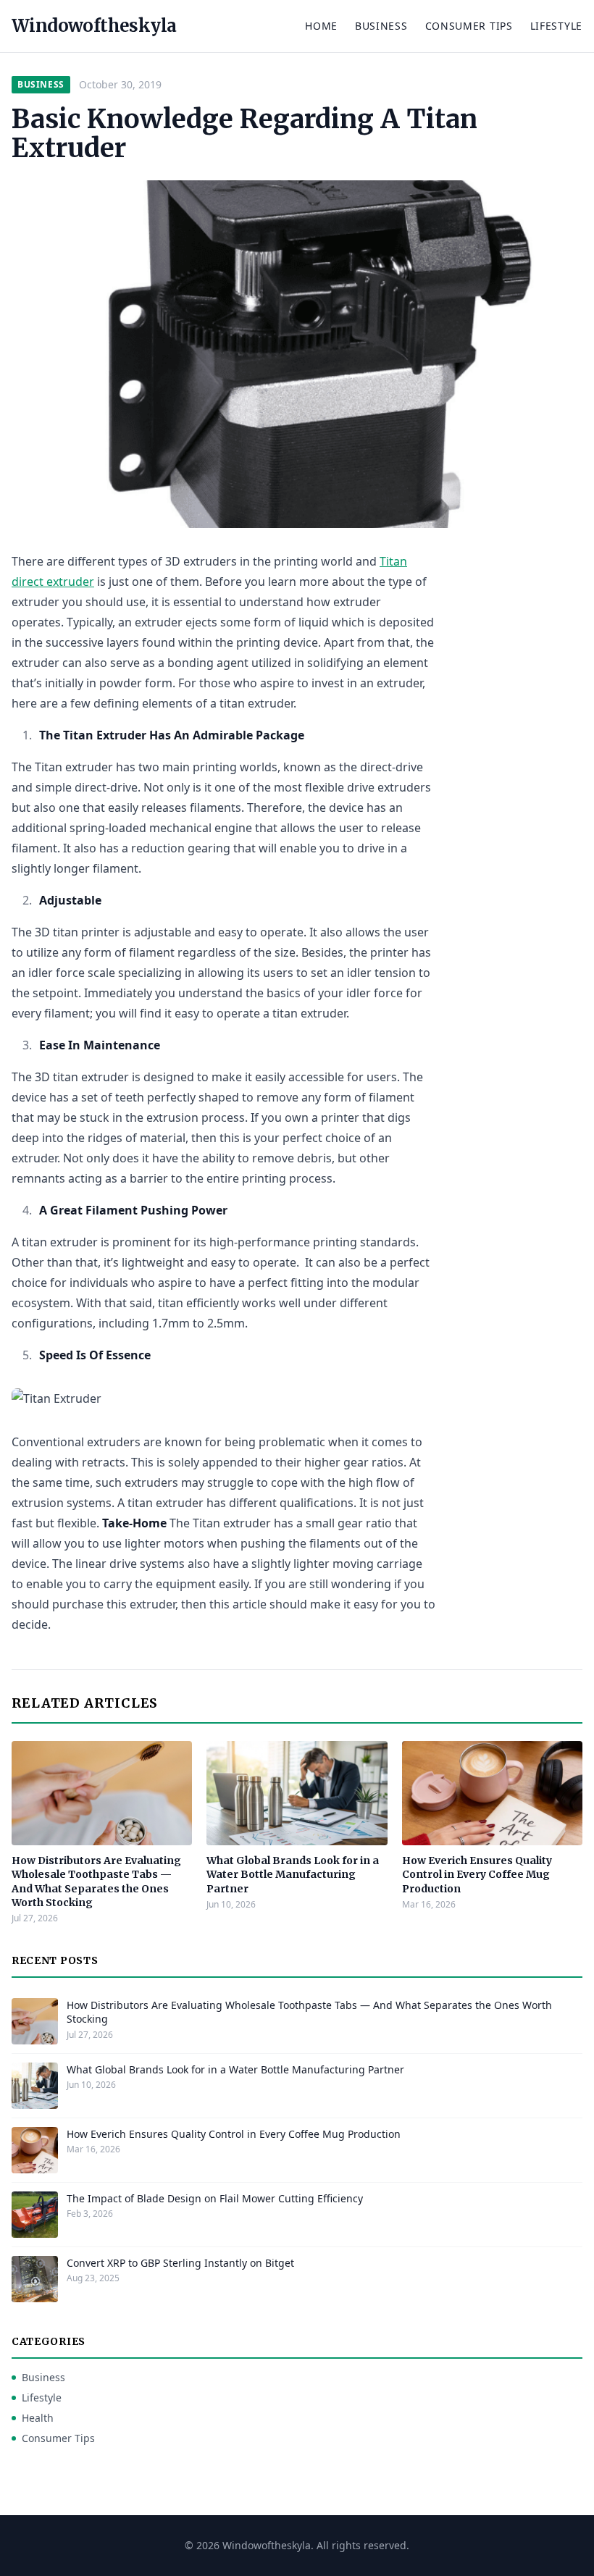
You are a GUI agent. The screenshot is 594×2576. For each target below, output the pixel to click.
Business (381, 26)
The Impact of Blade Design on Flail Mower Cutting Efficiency (215, 2198)
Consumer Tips (469, 26)
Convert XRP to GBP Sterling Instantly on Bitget (180, 2263)
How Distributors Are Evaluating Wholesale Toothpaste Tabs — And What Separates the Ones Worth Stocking (96, 1881)
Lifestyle (556, 26)
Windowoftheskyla (94, 26)
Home (321, 26)
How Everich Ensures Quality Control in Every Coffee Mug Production (477, 1875)
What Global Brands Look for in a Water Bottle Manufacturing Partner (293, 1875)
